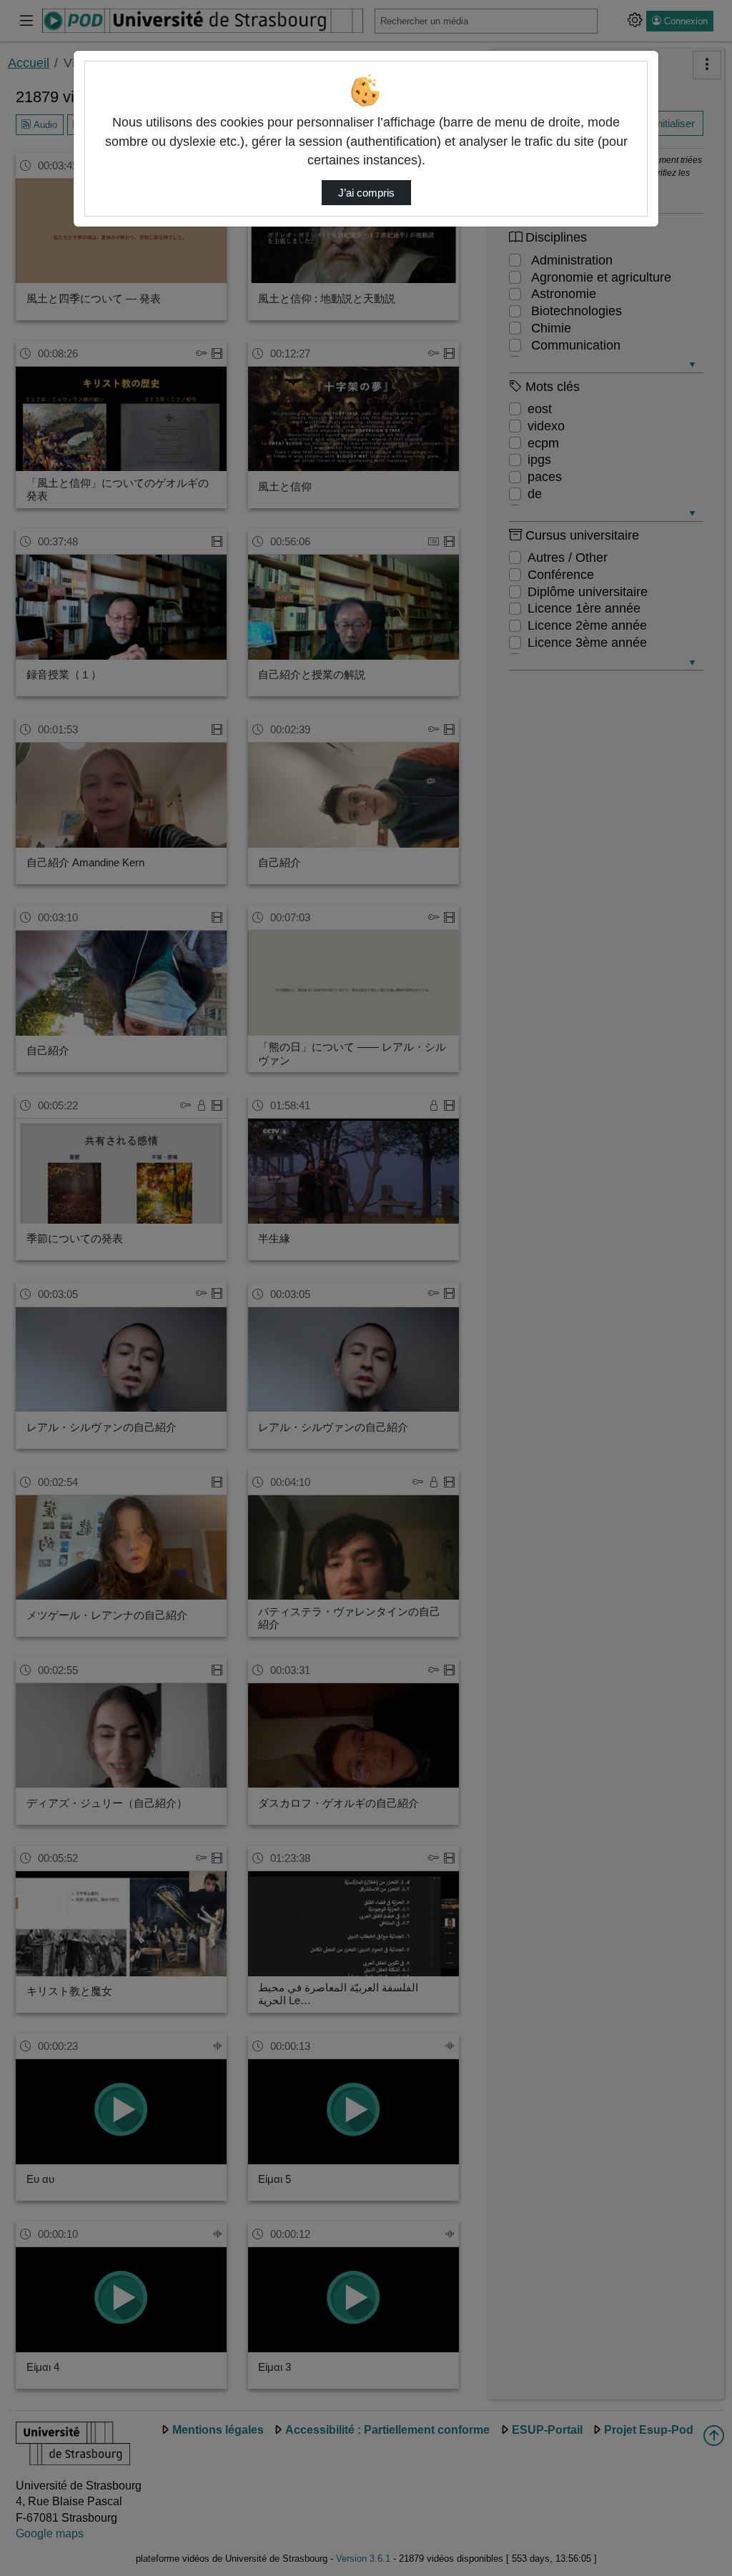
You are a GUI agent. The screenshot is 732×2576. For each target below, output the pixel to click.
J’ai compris (366, 193)
